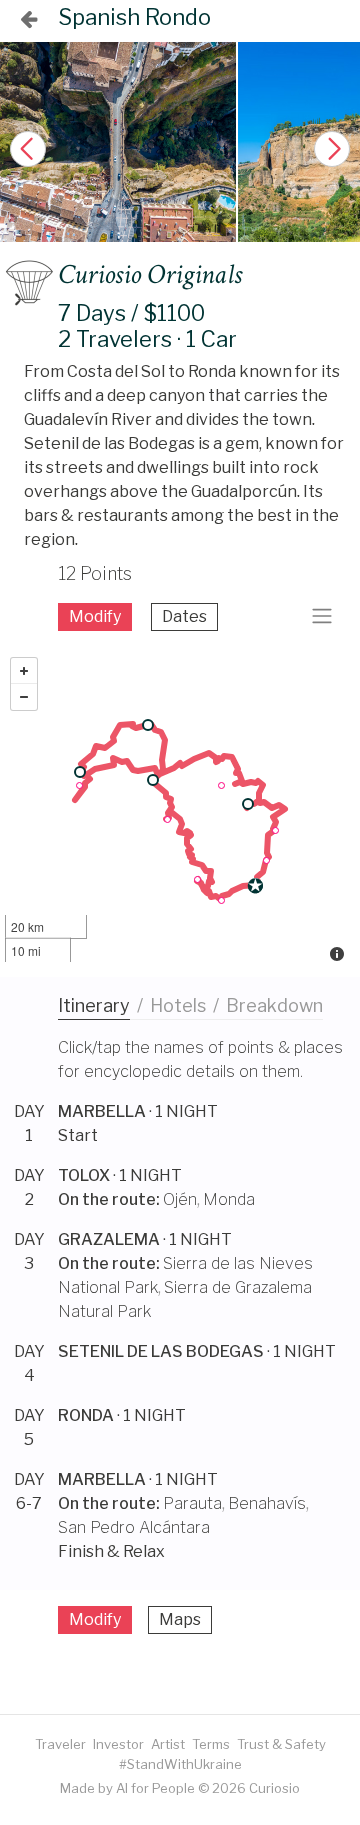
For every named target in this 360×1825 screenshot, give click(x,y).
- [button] (24, 697)
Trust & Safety (281, 1744)
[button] (332, 149)
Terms (211, 1744)
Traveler (60, 1744)
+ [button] (24, 671)
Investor (118, 1744)
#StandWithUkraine (180, 1764)
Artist (168, 1744)
